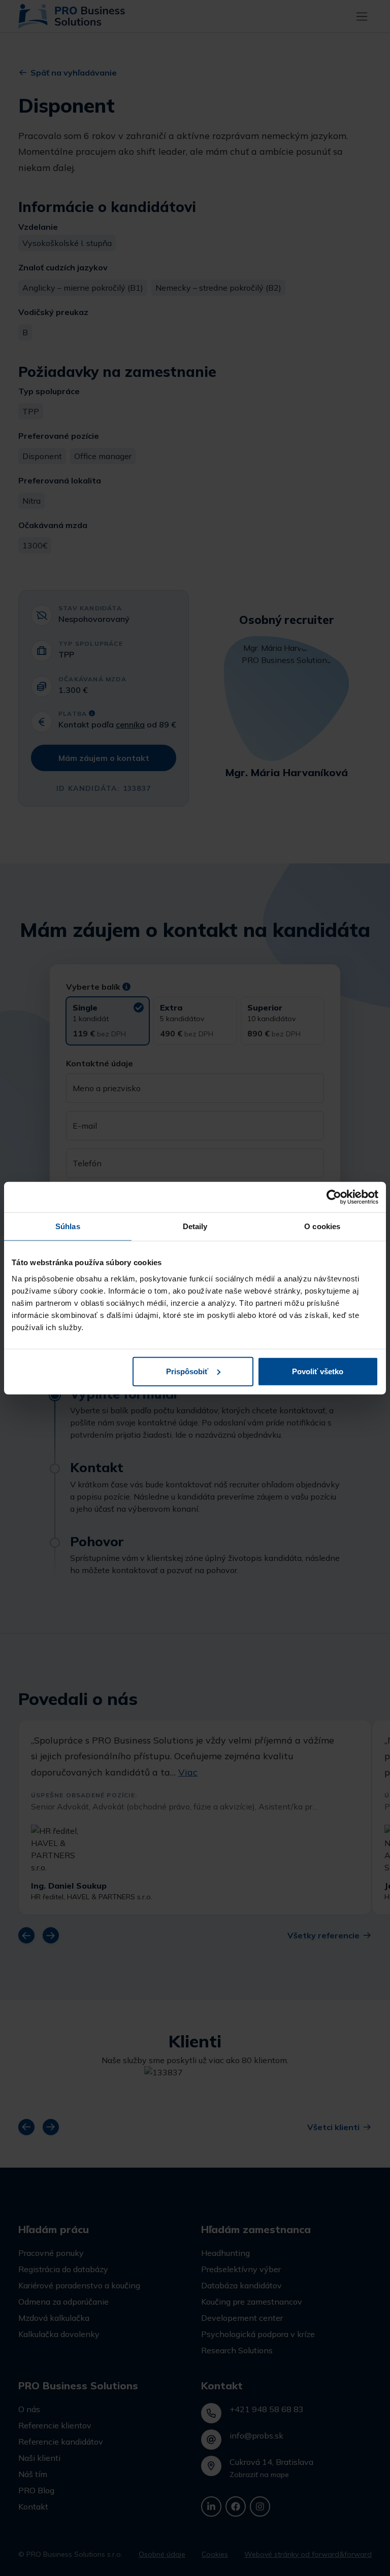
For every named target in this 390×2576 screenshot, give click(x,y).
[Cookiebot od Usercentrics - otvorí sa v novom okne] (334, 1197)
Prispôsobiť (187, 1371)
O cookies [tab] (322, 1226)
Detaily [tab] (195, 1226)
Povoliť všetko (318, 1371)
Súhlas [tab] (68, 1226)
